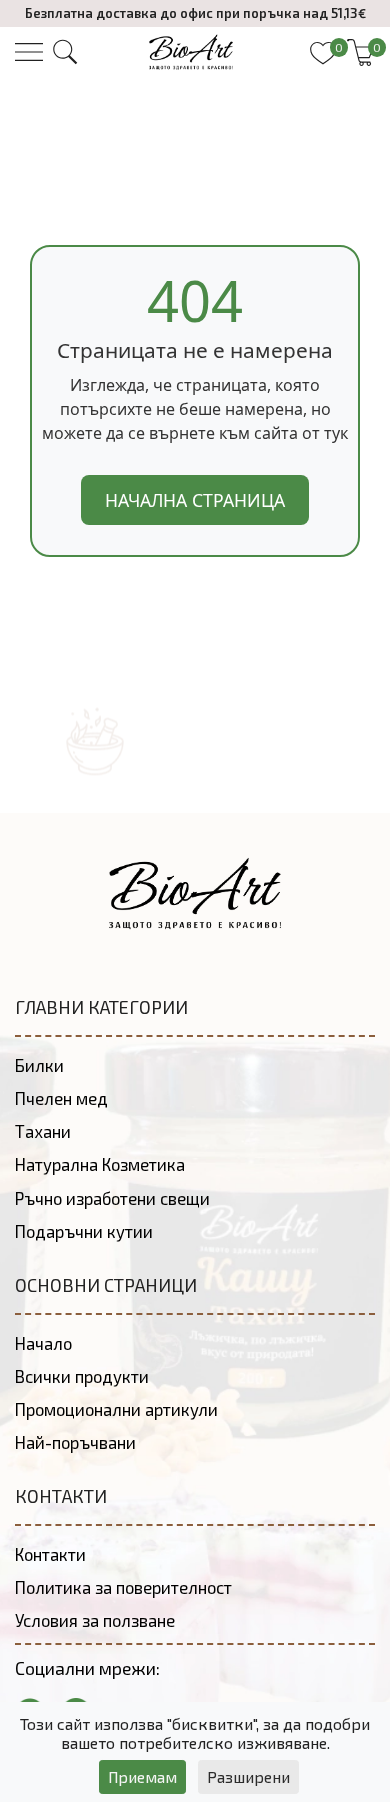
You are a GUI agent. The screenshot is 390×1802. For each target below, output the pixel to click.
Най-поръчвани (75, 1442)
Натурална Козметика (100, 1164)
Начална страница (195, 500)
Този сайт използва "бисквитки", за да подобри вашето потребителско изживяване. (195, 1733)
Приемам (142, 1776)
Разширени (248, 1776)
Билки (39, 1065)
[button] (65, 52)
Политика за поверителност (123, 1587)
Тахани (43, 1131)
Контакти (50, 1554)
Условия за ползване (95, 1620)
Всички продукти (82, 1376)
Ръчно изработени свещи (112, 1198)
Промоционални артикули (116, 1409)
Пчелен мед (61, 1098)
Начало (43, 1343)
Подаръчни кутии (84, 1231)
